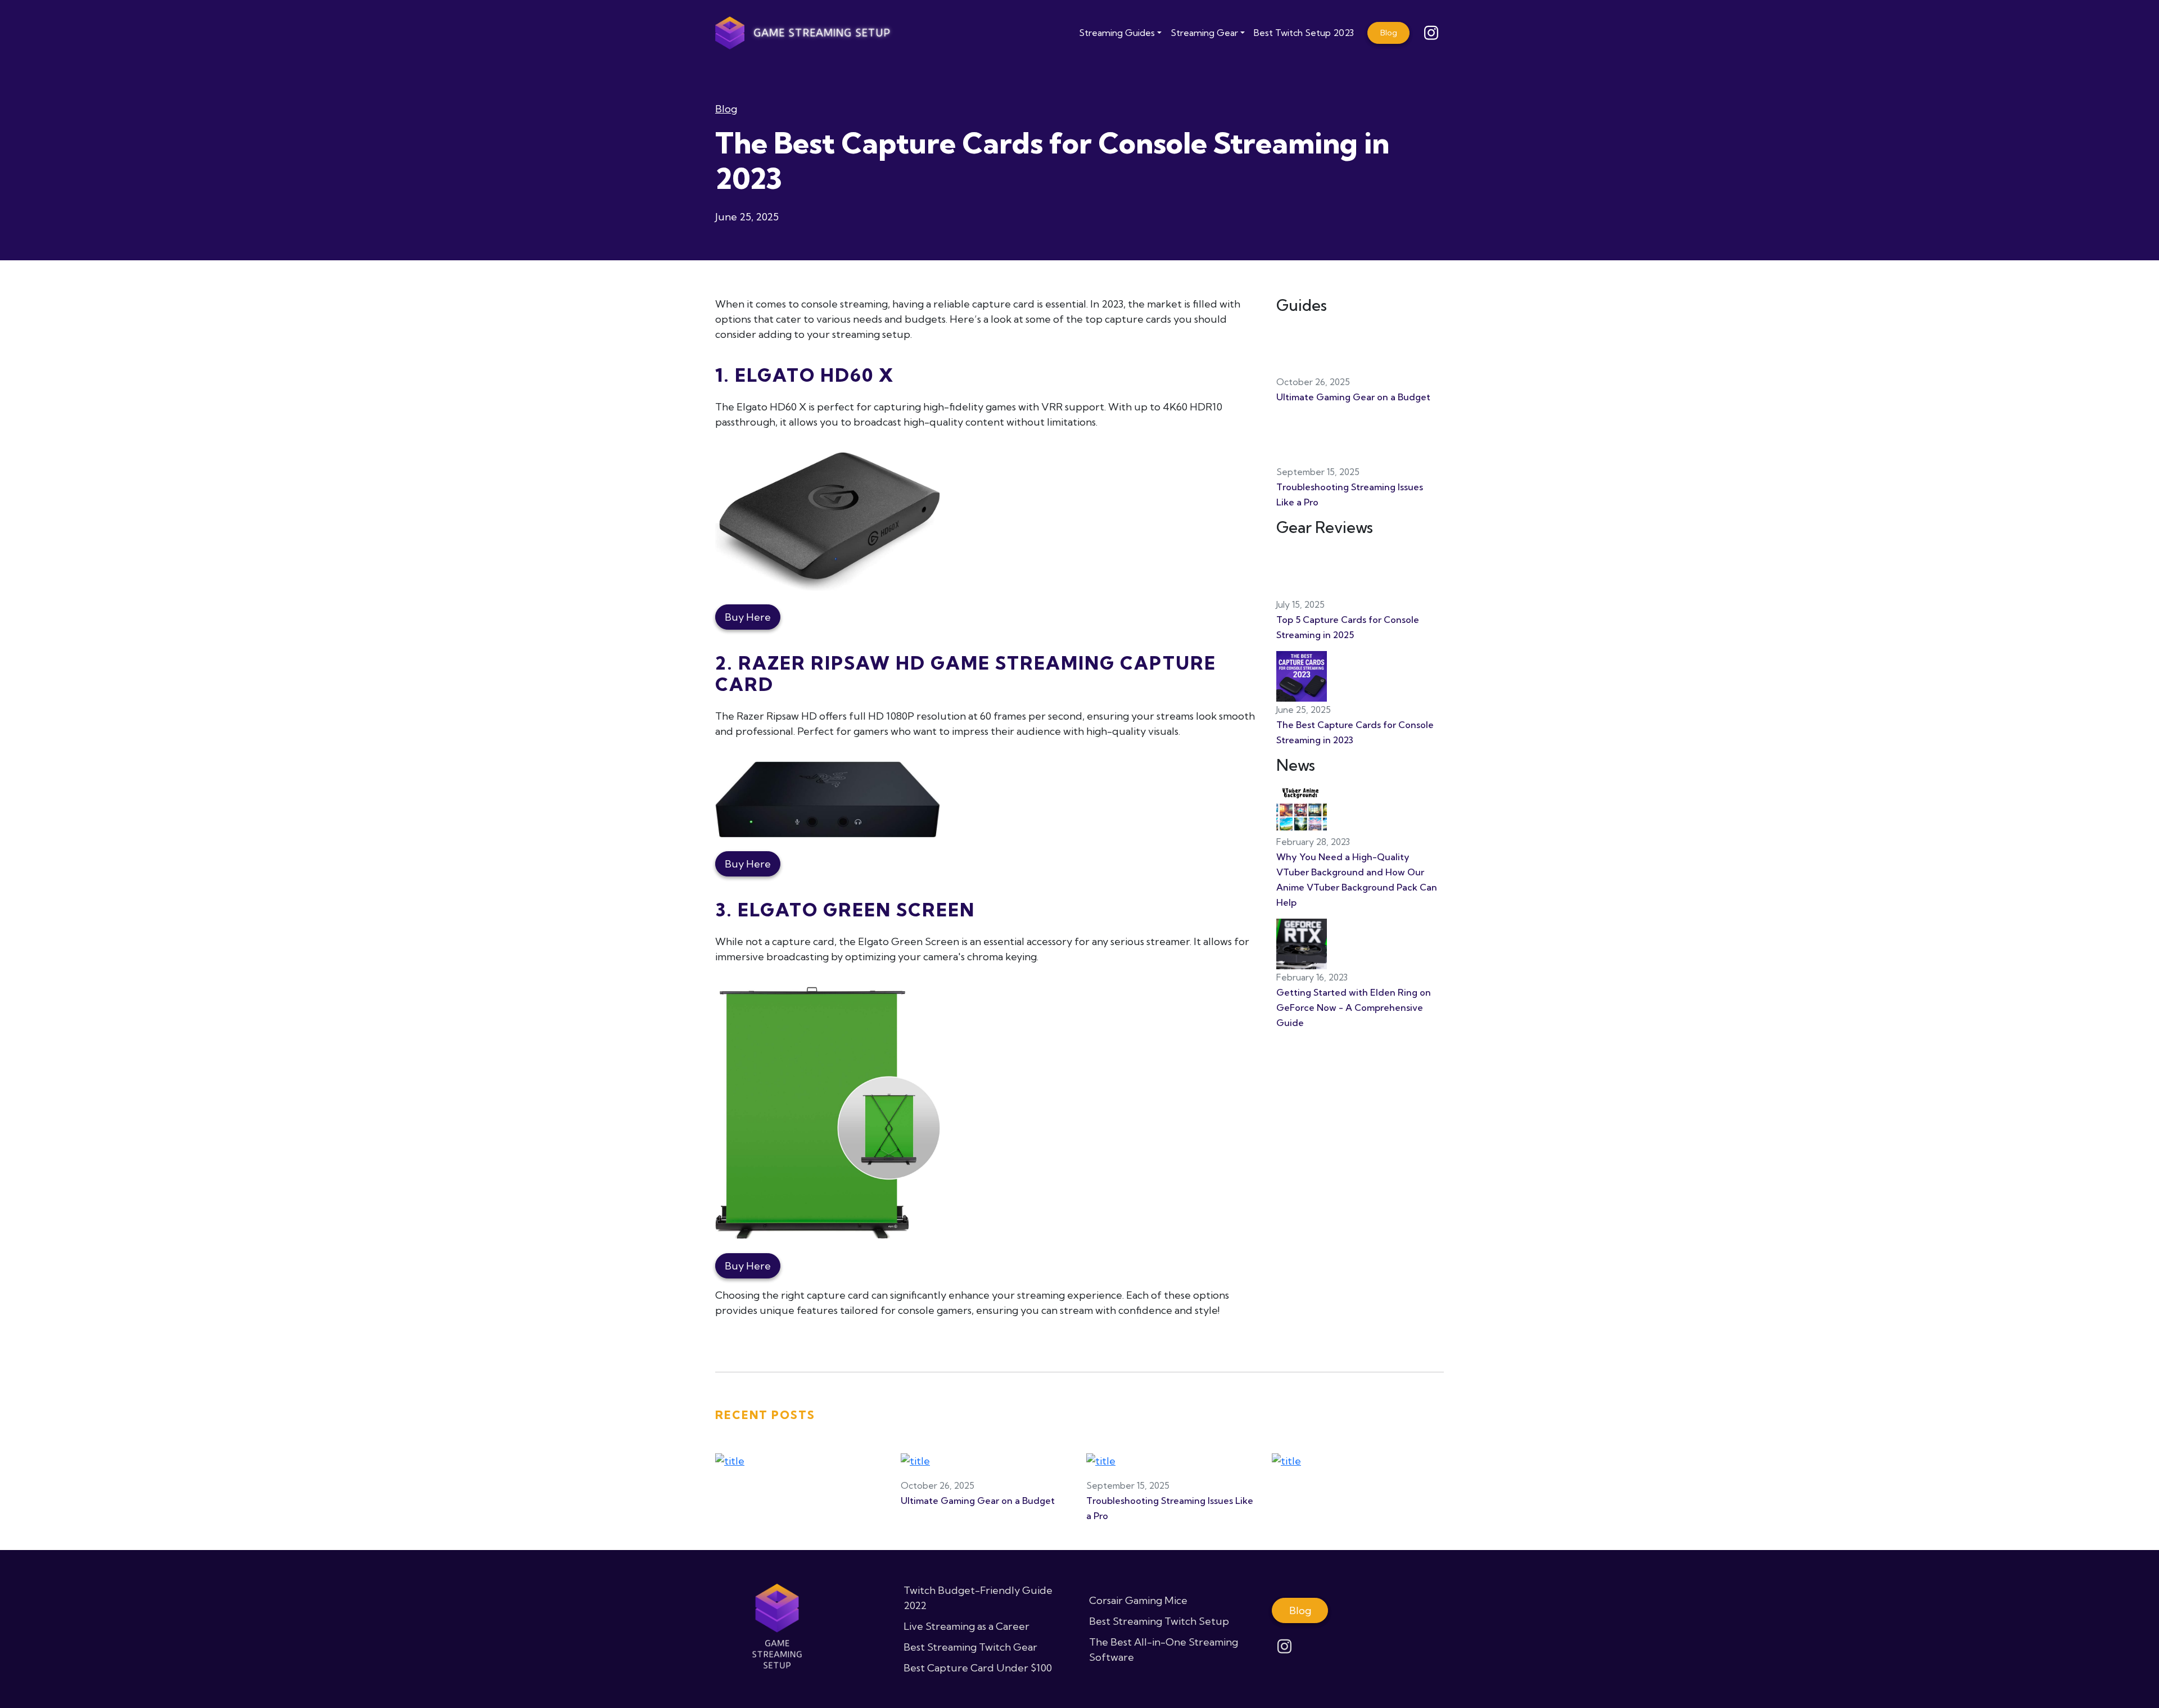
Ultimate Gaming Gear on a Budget (1353, 397)
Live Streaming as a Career (966, 1626)
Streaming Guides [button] (1117, 33)
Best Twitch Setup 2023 (1304, 33)
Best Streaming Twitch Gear (970, 1647)
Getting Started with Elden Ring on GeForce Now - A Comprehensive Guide (1354, 1007)
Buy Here (748, 617)
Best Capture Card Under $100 (978, 1668)
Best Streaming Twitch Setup (1159, 1621)
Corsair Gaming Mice (1138, 1600)
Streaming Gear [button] (1204, 33)
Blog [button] (1389, 33)
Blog (726, 109)
